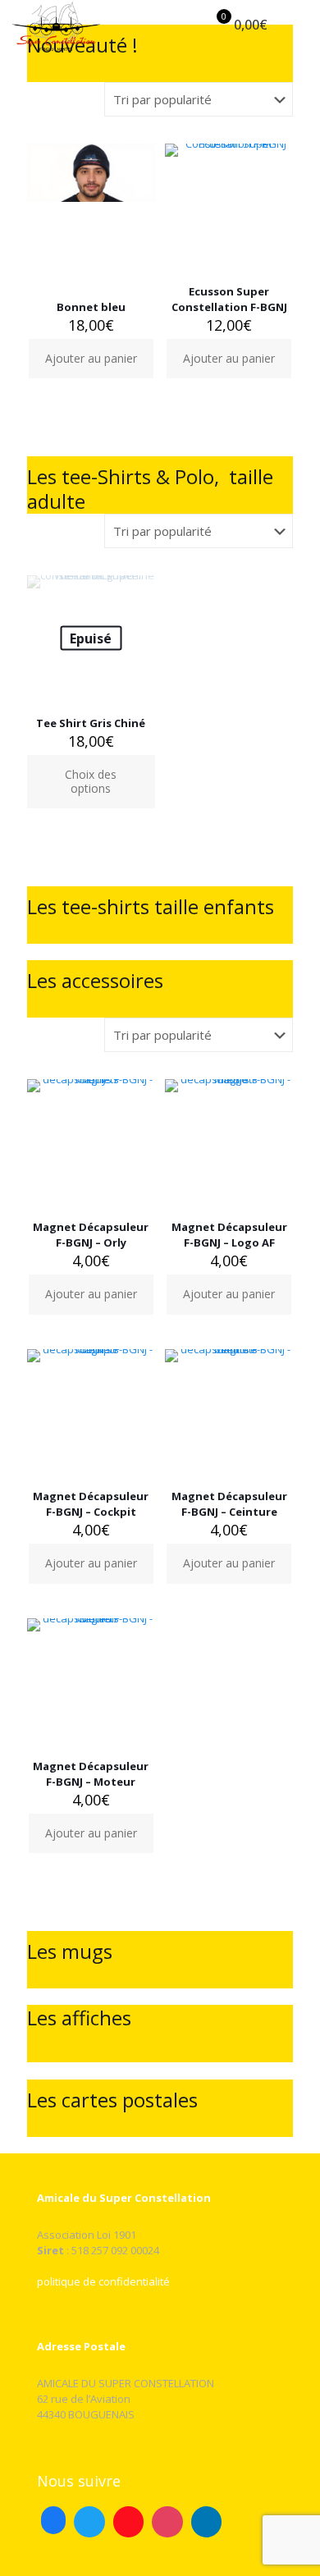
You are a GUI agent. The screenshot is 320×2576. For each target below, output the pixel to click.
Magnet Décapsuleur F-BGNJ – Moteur (91, 1774)
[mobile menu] (298, 25)
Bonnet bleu (91, 307)
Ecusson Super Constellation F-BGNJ (229, 299)
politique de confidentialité (103, 2281)
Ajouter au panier (91, 358)
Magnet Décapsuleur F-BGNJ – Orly (91, 1235)
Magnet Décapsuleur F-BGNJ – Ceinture (229, 1504)
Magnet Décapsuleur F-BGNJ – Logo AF (229, 1235)
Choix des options (91, 781)
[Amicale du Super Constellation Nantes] (56, 25)
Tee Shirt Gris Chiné (91, 723)
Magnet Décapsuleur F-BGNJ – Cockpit (91, 1504)
